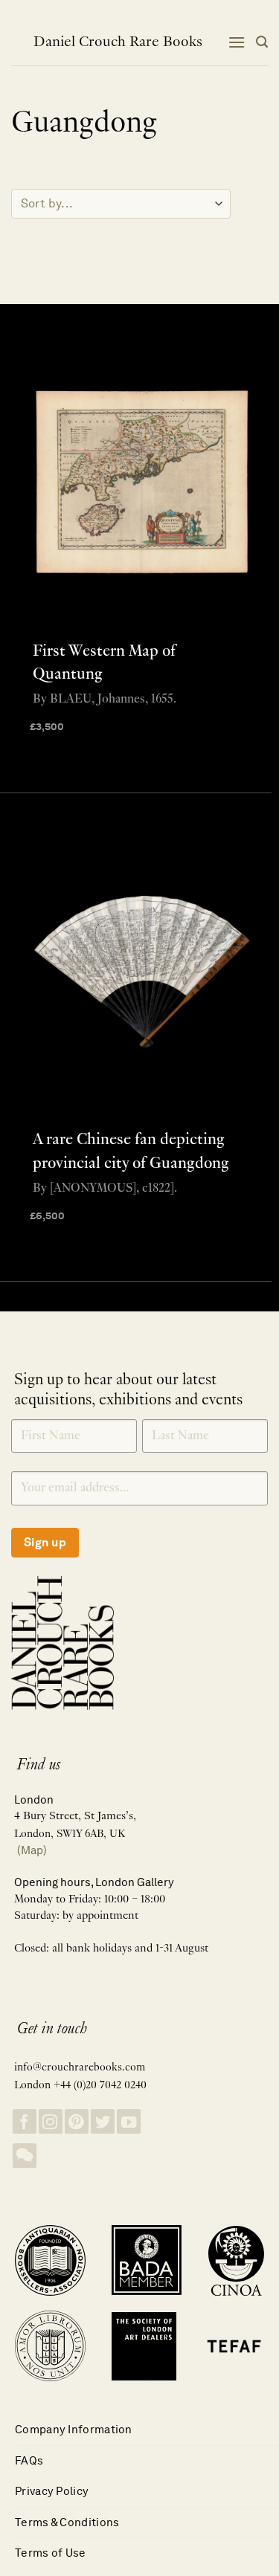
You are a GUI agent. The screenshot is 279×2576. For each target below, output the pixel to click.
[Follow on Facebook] (25, 2121)
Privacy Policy (52, 2491)
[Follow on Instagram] (51, 2121)
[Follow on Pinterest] (77, 2121)
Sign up (45, 1542)
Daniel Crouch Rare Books (118, 42)
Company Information (74, 2429)
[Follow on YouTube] (129, 2121)
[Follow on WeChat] (25, 2156)
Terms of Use (51, 2553)
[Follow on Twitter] (103, 2121)
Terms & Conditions (67, 2522)
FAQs (29, 2460)
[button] (237, 42)
